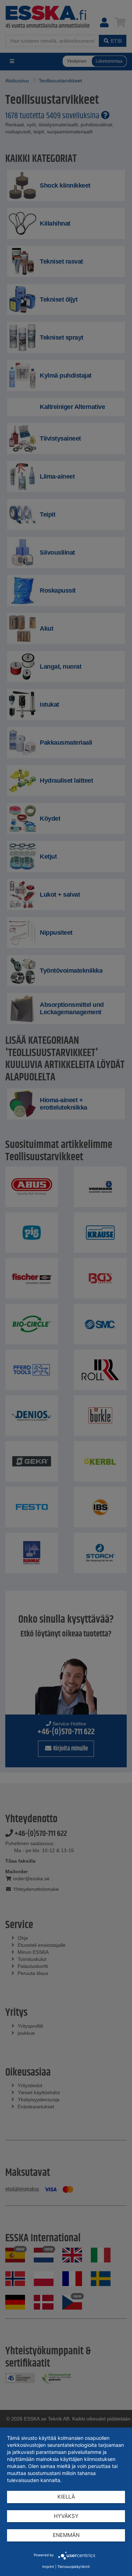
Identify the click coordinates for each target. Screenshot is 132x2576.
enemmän (66, 2535)
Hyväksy (66, 2516)
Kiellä (66, 2497)
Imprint (48, 2566)
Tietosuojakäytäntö (74, 2566)
